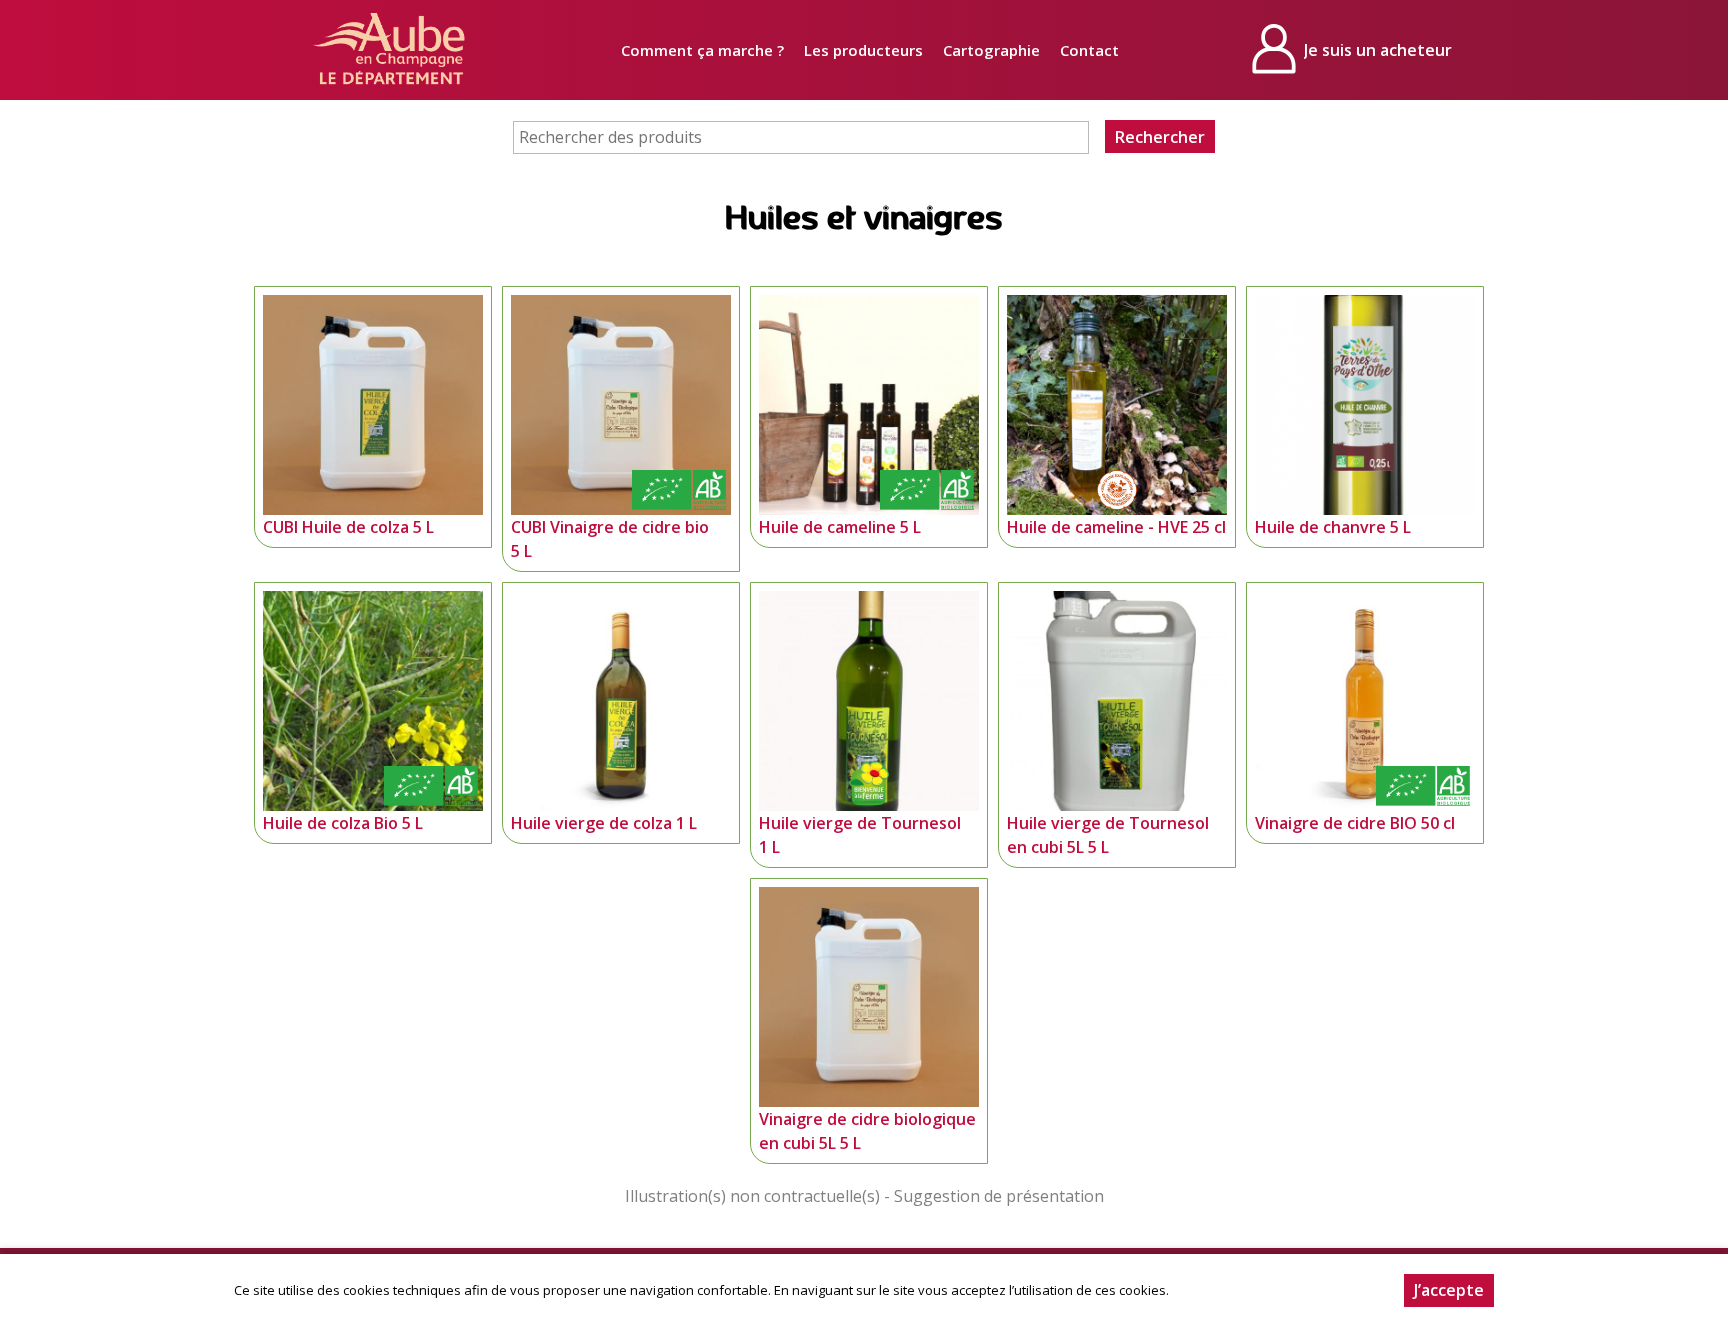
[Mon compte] (1354, 50)
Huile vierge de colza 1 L (604, 823)
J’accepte (1449, 1290)
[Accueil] (389, 50)
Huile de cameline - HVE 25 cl (1116, 527)
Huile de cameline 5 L (840, 527)
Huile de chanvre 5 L (1333, 527)
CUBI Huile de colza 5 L (348, 527)
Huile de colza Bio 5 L (343, 823)
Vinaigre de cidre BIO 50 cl (1355, 823)
